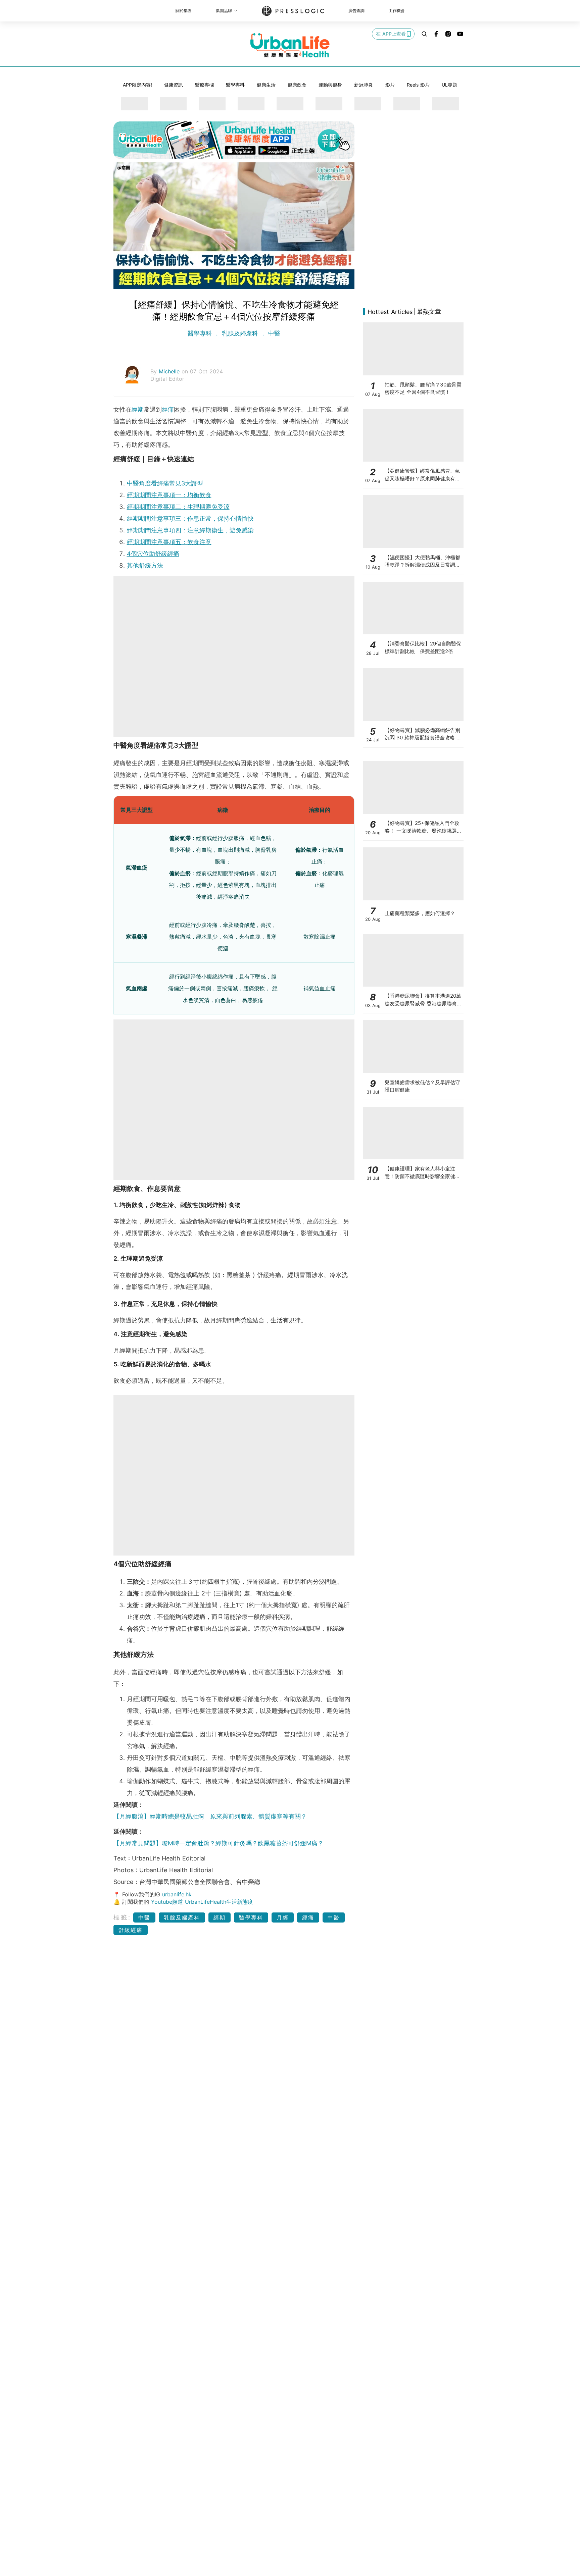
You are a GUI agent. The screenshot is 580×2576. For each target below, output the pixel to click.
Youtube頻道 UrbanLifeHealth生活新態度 (202, 1902)
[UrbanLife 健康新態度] (290, 45)
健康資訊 (174, 85)
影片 (390, 85)
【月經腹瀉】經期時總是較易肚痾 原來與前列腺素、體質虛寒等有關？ (210, 1816)
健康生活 (266, 85)
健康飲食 (297, 85)
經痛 (168, 409)
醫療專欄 (204, 85)
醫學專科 (235, 85)
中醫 (273, 333)
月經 (283, 1917)
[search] (424, 34)
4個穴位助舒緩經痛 (153, 554)
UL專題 (449, 85)
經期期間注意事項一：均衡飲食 (169, 495)
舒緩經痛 (131, 1930)
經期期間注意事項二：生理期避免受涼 (178, 507)
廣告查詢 (356, 11)
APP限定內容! (137, 85)
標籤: (122, 1917)
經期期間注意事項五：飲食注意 (169, 542)
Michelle (170, 371)
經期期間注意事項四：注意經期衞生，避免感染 (190, 530)
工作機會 (397, 11)
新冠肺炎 (364, 85)
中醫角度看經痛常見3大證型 (165, 483)
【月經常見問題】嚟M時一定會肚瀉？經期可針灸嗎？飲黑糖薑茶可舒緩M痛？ (219, 1843)
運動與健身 (330, 85)
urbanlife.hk (177, 1894)
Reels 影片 (418, 85)
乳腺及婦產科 (240, 333)
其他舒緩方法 (145, 565)
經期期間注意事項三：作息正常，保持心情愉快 (190, 518)
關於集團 (184, 11)
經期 (138, 409)
